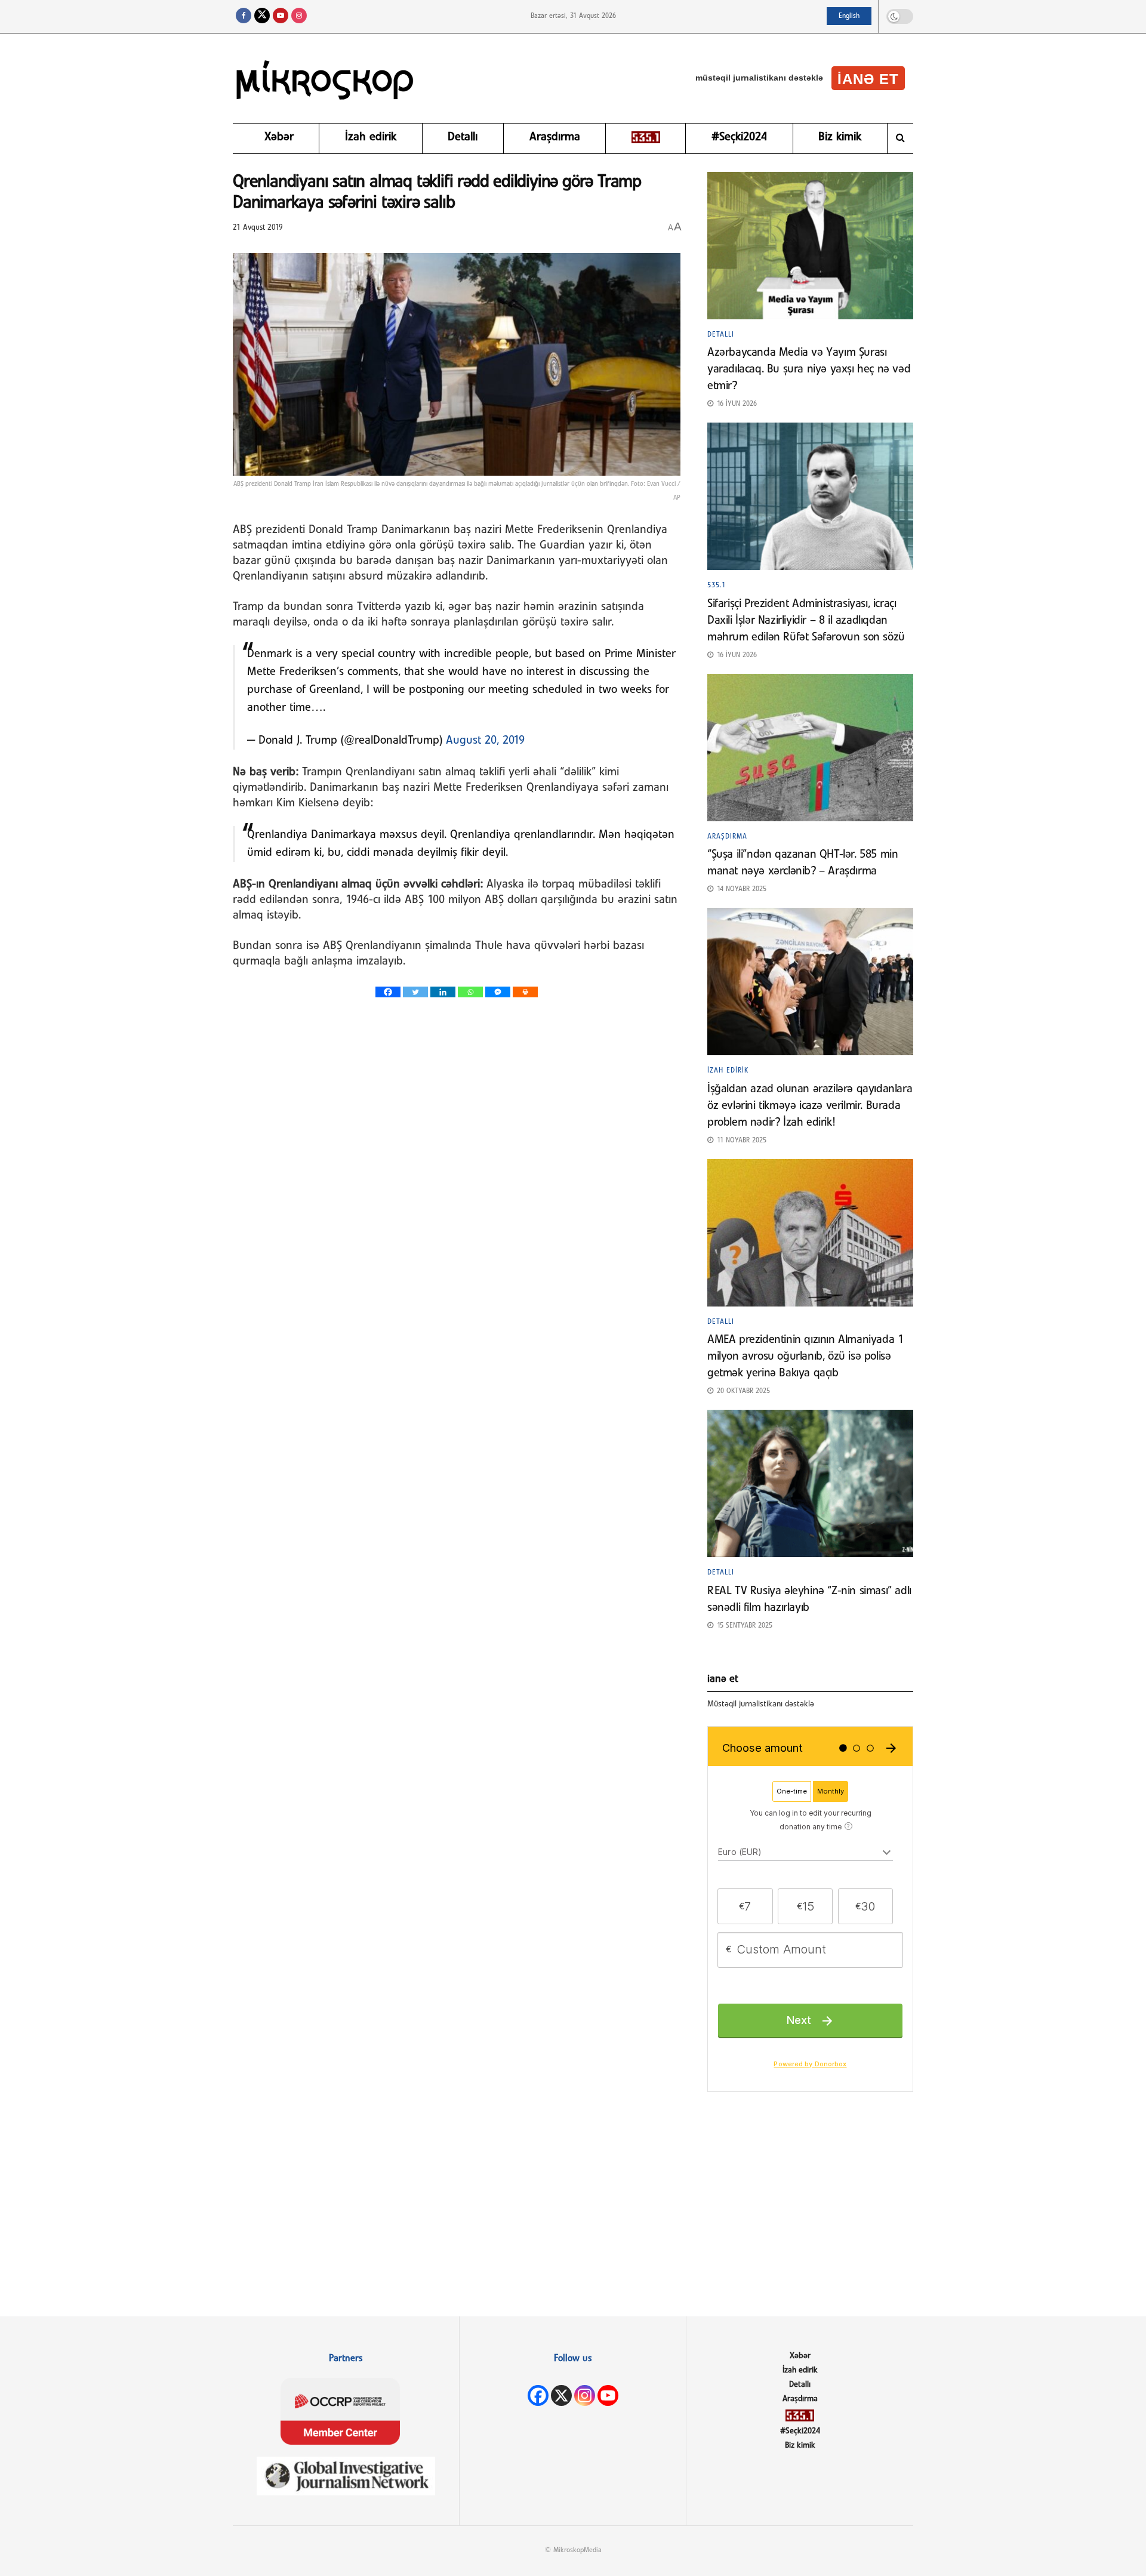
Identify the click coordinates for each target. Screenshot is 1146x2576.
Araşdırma (555, 137)
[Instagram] (585, 2395)
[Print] (525, 992)
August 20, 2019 (485, 741)
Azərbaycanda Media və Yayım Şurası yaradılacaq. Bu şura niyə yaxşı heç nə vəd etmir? (809, 369)
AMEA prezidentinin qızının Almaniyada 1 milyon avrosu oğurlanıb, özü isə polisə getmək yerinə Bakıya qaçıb (805, 1357)
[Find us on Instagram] (299, 16)
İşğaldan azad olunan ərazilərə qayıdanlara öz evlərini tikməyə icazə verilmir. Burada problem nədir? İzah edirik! (810, 1106)
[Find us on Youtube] (281, 16)
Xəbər (279, 137)
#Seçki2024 (739, 137)
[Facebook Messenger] (498, 992)
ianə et (868, 79)
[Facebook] (388, 992)
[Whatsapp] (470, 992)
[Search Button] (900, 138)
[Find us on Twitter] (262, 16)
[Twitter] (415, 992)
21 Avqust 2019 (258, 228)
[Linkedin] (443, 992)
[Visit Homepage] (325, 78)
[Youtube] (608, 2395)
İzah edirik (371, 137)
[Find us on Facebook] (244, 16)
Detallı (463, 137)
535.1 (717, 586)
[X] (561, 2395)
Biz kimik (840, 137)
